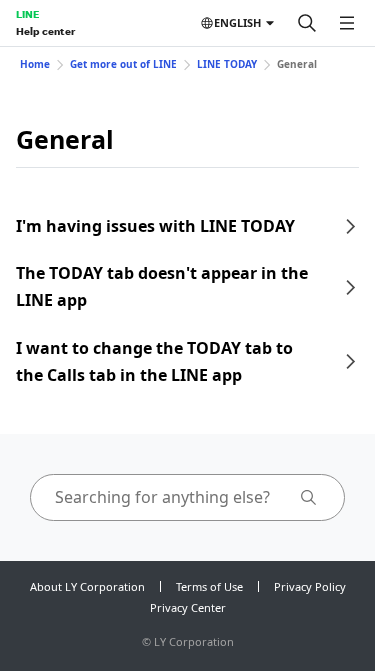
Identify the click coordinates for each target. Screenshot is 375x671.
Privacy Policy (310, 586)
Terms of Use (209, 586)
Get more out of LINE (123, 64)
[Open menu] (347, 23)
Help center (45, 31)
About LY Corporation (87, 586)
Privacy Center (188, 607)
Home (35, 64)
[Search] (307, 23)
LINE (27, 14)
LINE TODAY (227, 64)
